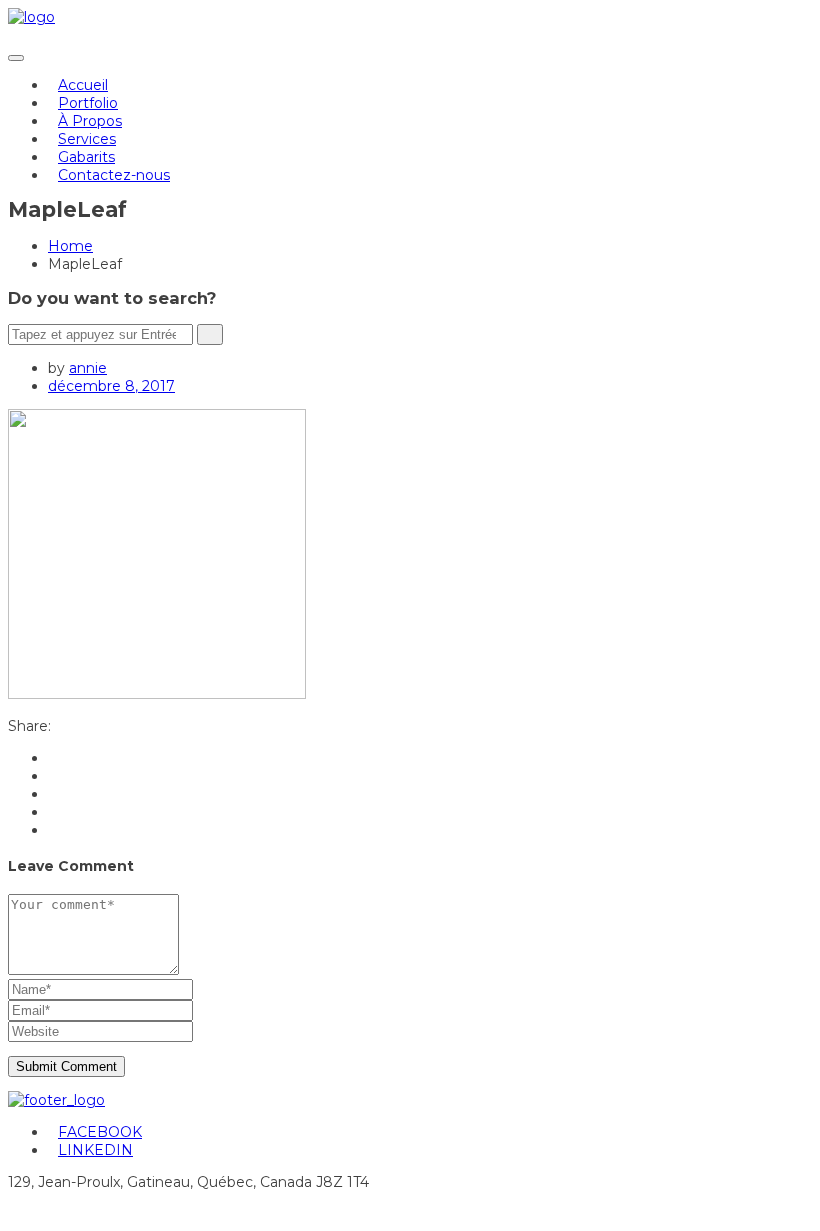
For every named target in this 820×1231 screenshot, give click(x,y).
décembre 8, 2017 (111, 386)
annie (88, 368)
